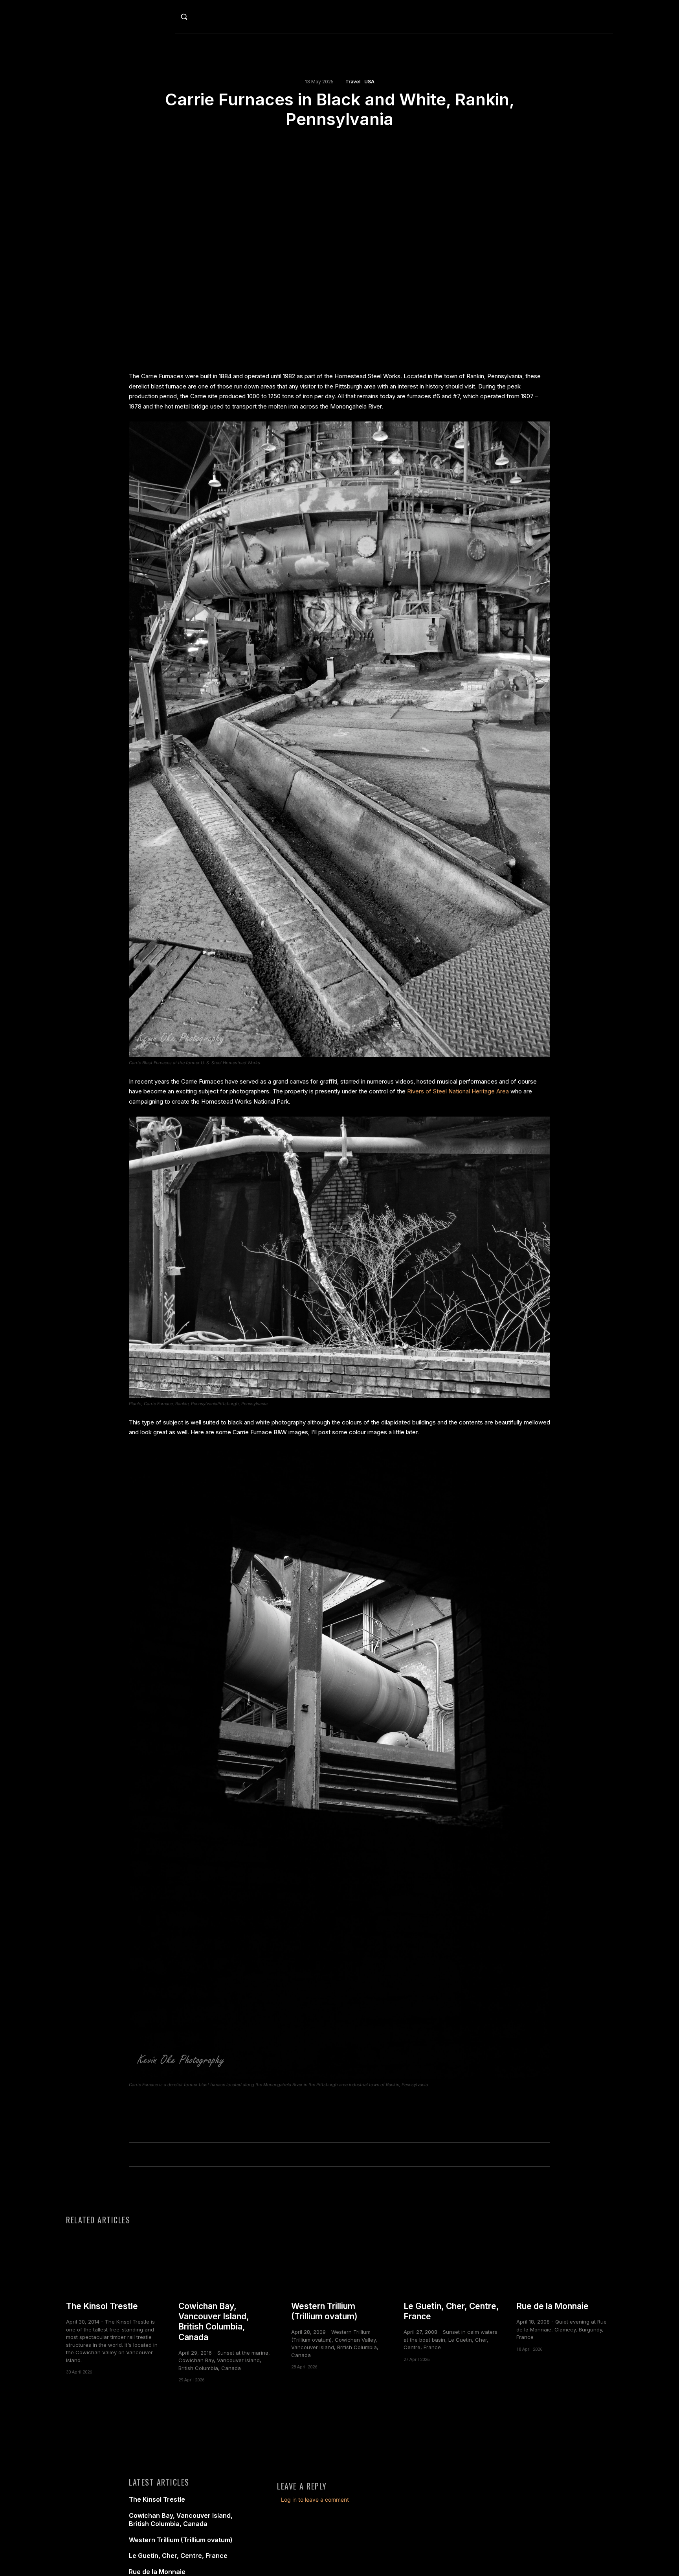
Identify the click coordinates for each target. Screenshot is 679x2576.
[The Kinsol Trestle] (114, 2262)
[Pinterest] (349, 144)
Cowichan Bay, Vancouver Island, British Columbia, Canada (214, 2322)
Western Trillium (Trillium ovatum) (324, 2311)
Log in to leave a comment (315, 2500)
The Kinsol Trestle (102, 2306)
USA (369, 82)
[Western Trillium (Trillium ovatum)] (339, 2262)
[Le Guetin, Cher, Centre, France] (452, 2262)
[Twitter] (330, 144)
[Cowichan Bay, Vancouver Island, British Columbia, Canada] (227, 2262)
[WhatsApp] (367, 144)
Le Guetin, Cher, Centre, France (178, 2556)
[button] (201, 17)
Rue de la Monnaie (552, 2306)
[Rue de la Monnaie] (565, 2262)
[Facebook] (312, 144)
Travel (353, 82)
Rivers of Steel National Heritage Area (458, 1091)
